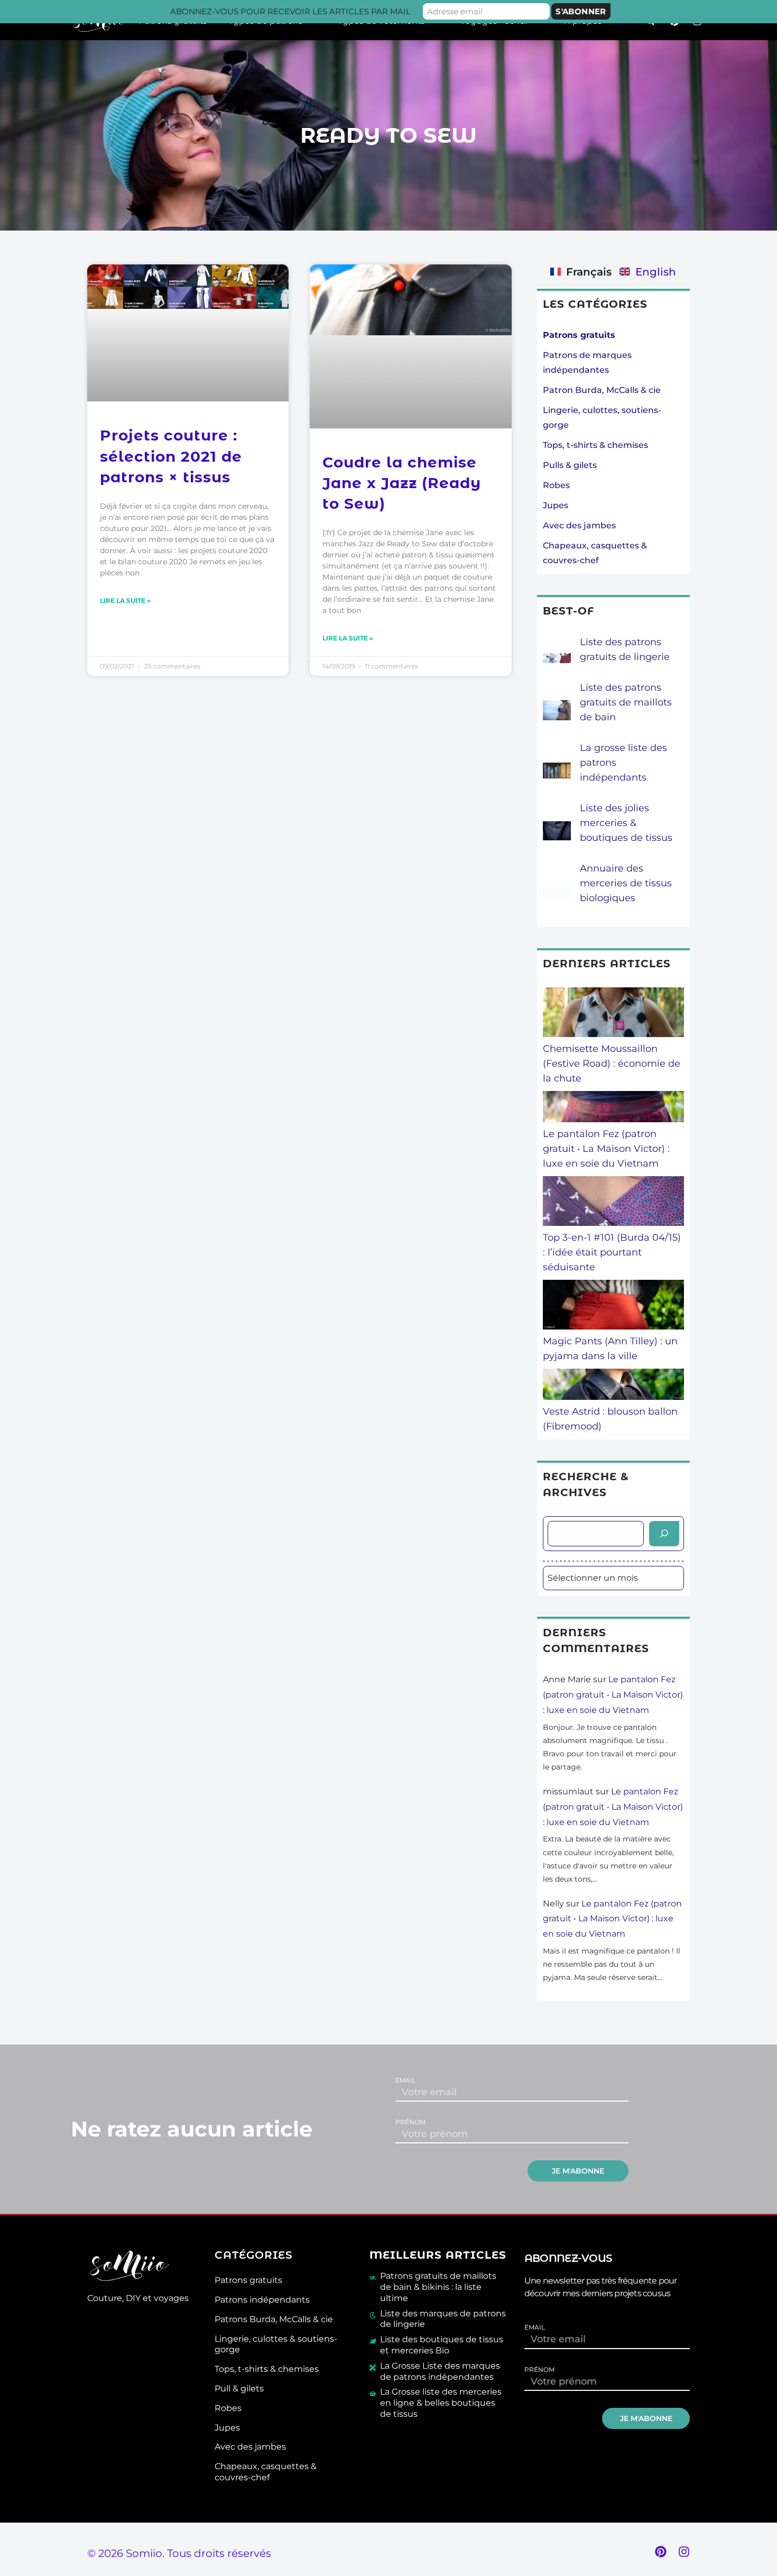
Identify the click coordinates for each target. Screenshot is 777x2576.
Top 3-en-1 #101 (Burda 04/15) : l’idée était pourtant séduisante (612, 1252)
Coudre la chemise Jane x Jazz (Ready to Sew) (402, 483)
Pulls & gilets (570, 465)
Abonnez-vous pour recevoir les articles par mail (290, 11)
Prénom (410, 2122)
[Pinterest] (661, 2552)
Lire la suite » (125, 601)
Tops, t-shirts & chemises (595, 445)
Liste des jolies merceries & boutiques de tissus (626, 823)
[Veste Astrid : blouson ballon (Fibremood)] (614, 1386)
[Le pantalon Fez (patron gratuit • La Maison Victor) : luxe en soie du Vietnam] (614, 1109)
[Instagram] (684, 2552)
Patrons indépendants (262, 2300)
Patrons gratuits (248, 2280)
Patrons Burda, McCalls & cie (274, 2319)
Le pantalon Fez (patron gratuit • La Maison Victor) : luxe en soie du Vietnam (606, 1149)
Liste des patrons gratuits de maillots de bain (626, 702)
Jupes (556, 505)
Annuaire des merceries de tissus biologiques (626, 883)
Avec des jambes (579, 525)
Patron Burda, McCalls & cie (602, 390)
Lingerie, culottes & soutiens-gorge (276, 2344)
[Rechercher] (664, 1534)
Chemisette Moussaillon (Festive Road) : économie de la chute (612, 1064)
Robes (556, 485)
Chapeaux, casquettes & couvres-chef (266, 2472)
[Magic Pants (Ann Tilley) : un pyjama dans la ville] (614, 1307)
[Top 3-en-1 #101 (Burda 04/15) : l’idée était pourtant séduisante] (614, 1203)
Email (406, 2080)
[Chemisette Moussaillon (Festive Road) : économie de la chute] (614, 1014)
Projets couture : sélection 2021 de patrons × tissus (171, 456)
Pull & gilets (239, 2389)
